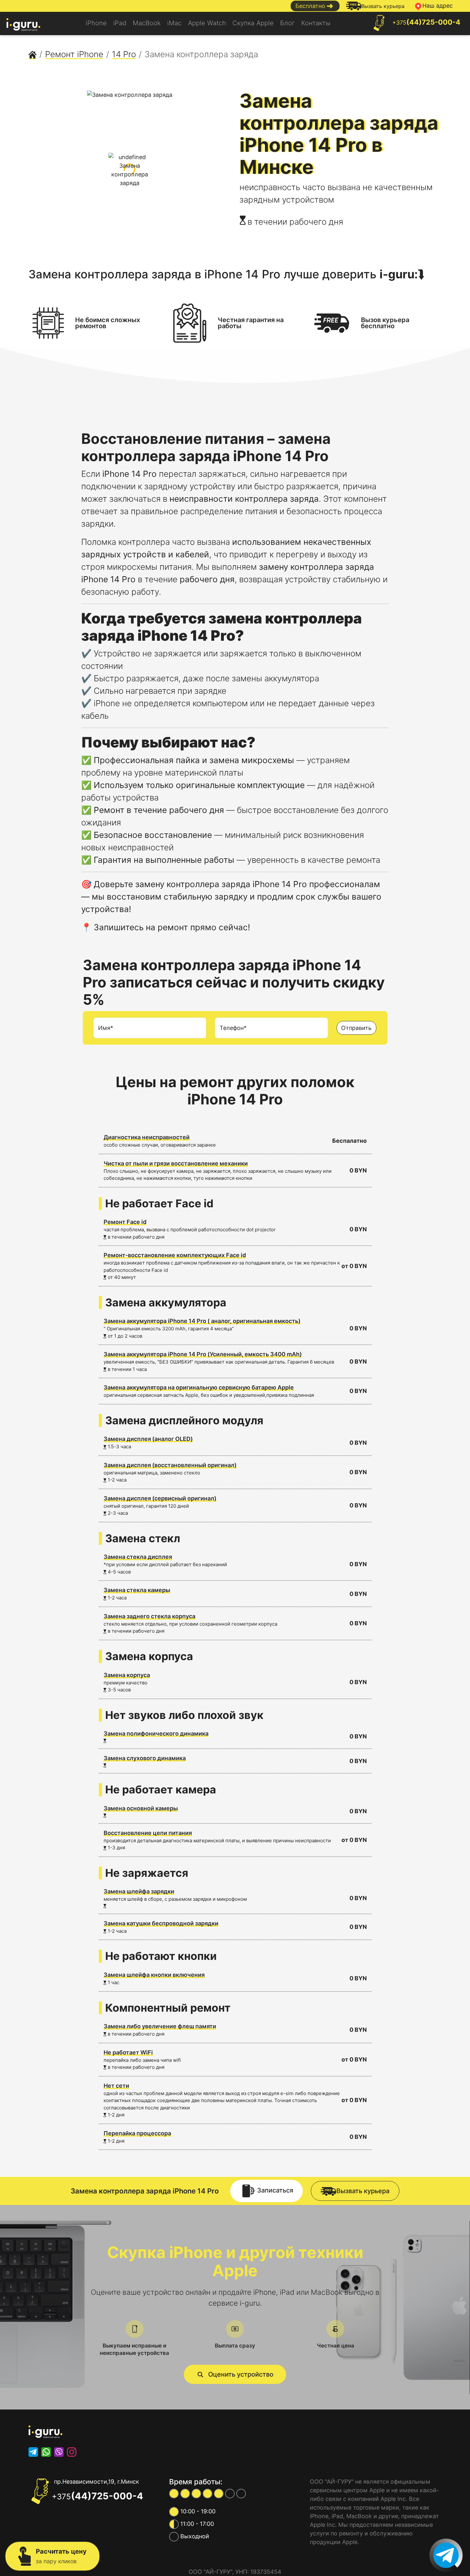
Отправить (356, 1028)
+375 (426, 22)
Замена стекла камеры (137, 1590)
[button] (235, 2374)
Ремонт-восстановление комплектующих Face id (175, 1255)
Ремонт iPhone (74, 54)
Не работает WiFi (128, 2052)
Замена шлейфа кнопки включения (154, 1975)
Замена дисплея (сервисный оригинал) (160, 1498)
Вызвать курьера (383, 6)
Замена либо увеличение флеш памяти (160, 2026)
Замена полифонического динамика (156, 1733)
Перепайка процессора (137, 2133)
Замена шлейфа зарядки (139, 1891)
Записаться (275, 2191)
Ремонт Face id (125, 1222)
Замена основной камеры (141, 1808)
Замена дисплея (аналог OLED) (148, 1439)
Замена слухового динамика (145, 1758)
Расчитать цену (61, 2556)
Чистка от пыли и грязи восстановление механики (176, 1163)
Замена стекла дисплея (138, 1557)
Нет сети (116, 2086)
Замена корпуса (127, 1675)
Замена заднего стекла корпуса (149, 1616)
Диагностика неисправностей (147, 1137)
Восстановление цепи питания (148, 1833)
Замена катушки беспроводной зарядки (161, 1923)
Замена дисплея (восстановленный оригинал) (170, 1465)
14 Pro (124, 54)
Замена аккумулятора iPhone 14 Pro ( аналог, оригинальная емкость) (202, 1321)
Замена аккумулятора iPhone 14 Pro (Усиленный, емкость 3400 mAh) (203, 1354)
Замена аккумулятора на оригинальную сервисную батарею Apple (199, 1387)
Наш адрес (438, 6)
